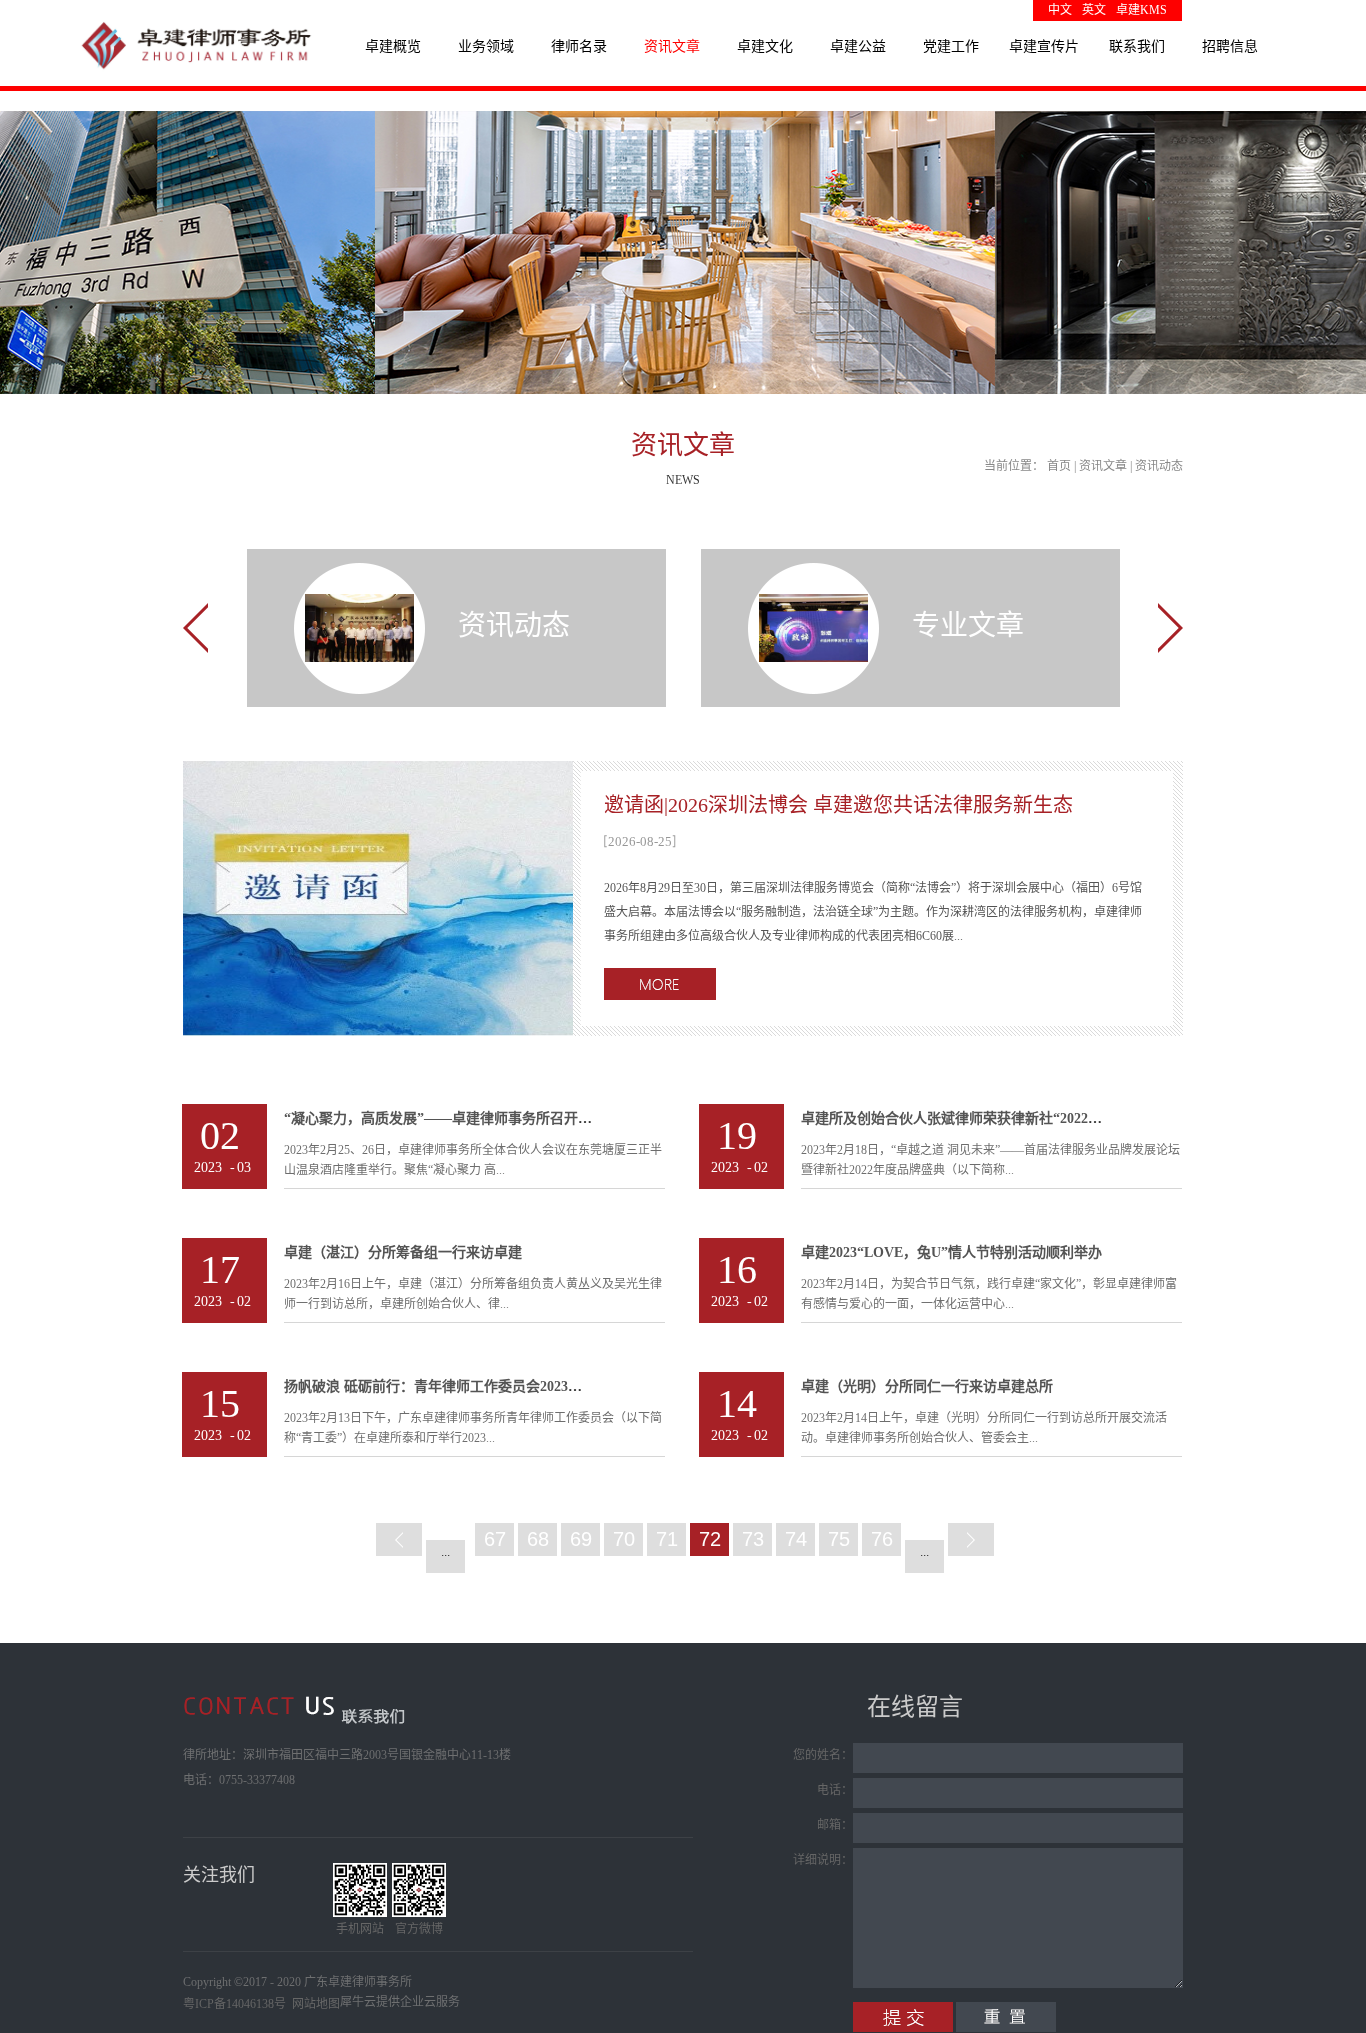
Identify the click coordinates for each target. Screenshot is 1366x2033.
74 (796, 1539)
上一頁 (399, 1539)
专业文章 (968, 625)
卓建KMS (1141, 10)
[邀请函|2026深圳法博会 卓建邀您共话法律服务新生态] (378, 773)
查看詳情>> (660, 984)
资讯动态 (1159, 466)
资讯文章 (1103, 466)
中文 (1060, 10)
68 (538, 1539)
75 (839, 1539)
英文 (1094, 10)
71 (667, 1539)
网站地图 (313, 2004)
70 (624, 1539)
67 (495, 1539)
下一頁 (971, 1539)
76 (882, 1539)
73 (753, 1539)
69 (581, 1539)
